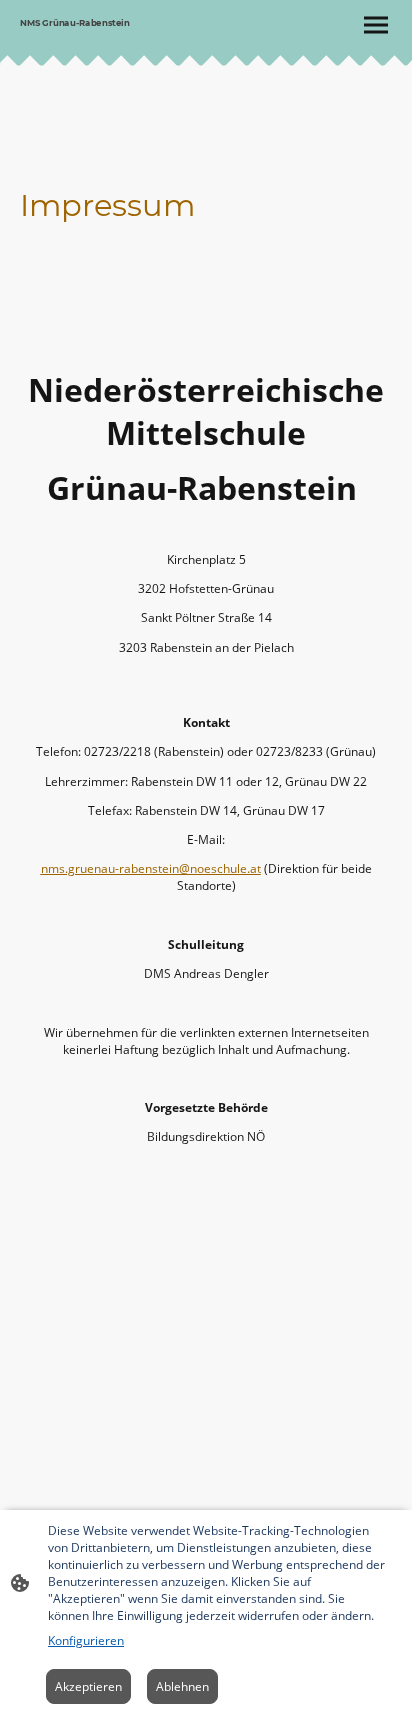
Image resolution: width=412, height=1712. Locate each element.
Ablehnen (182, 1686)
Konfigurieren (86, 1640)
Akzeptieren (88, 1686)
